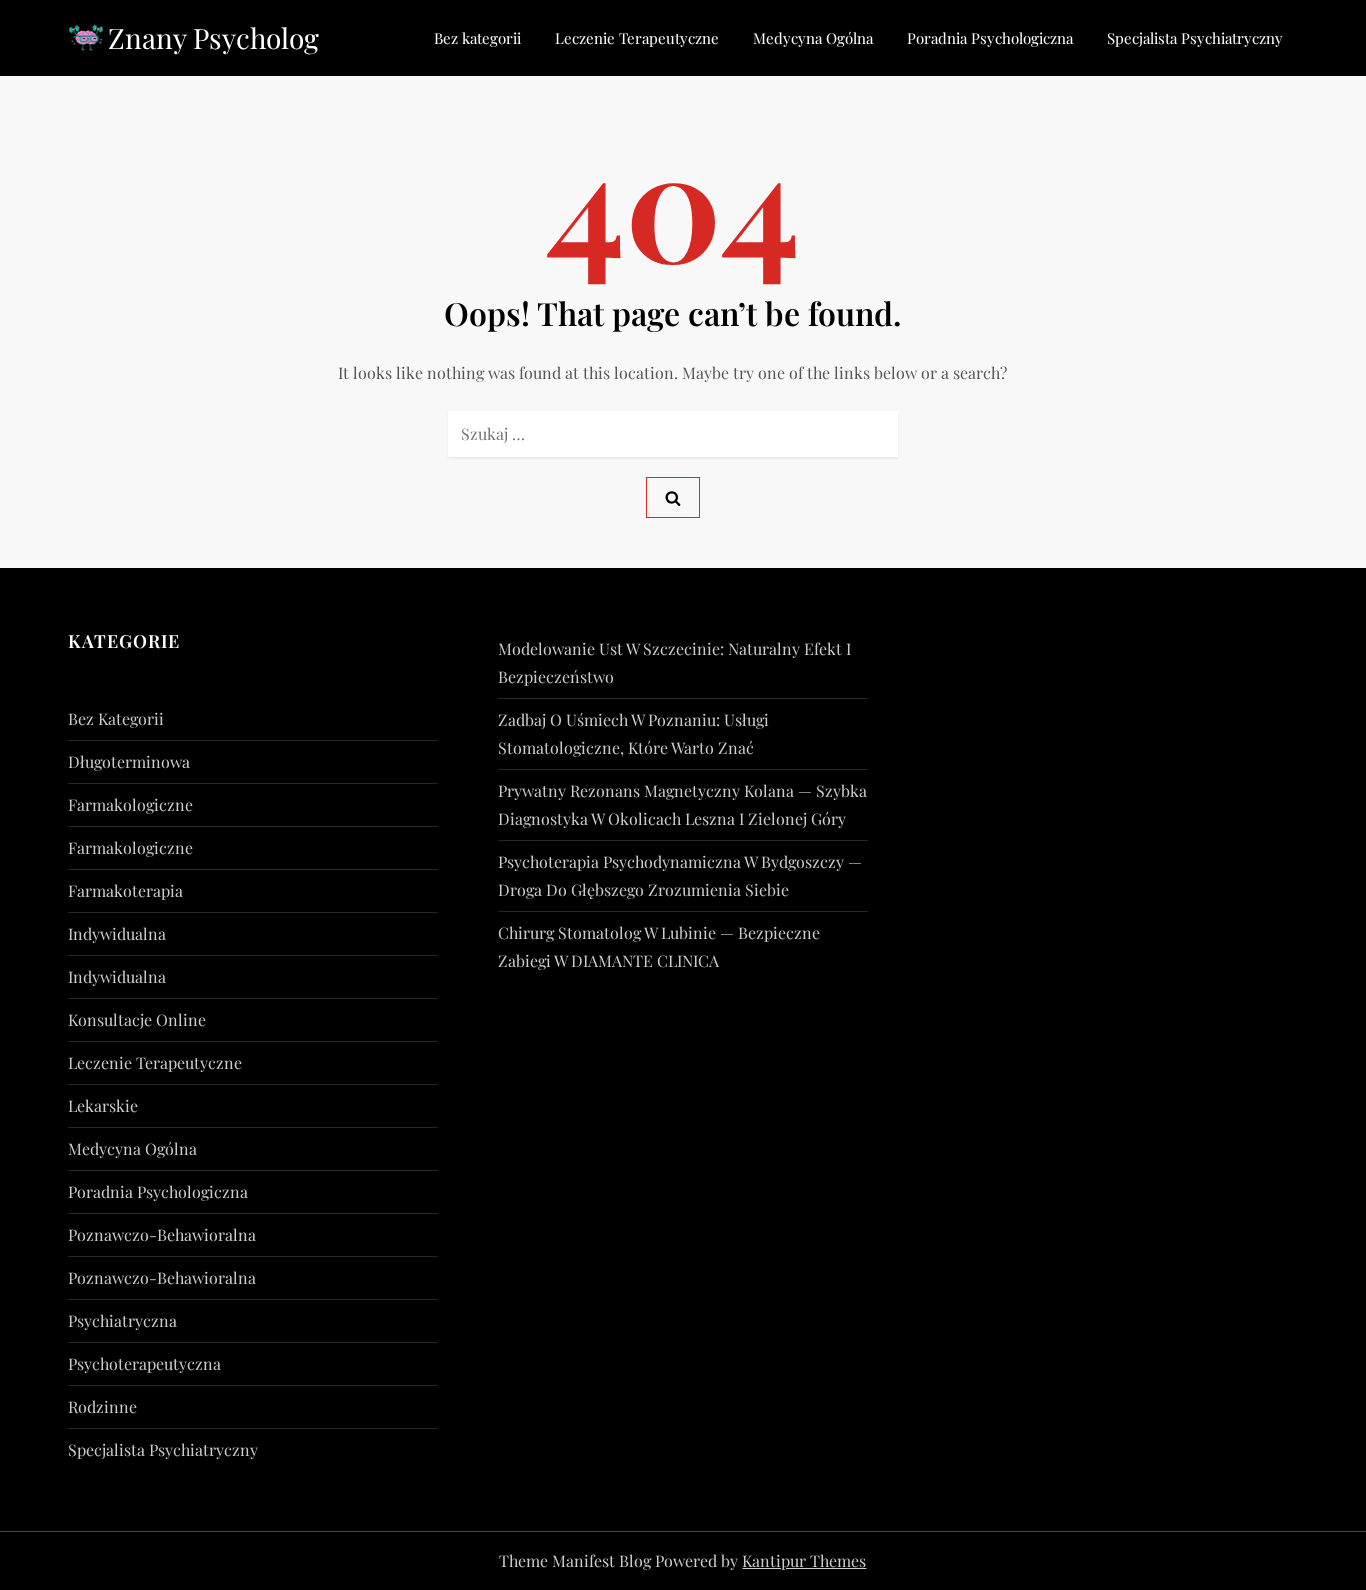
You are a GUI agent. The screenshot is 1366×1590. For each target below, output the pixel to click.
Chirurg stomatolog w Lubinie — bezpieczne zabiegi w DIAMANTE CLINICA (659, 946)
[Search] (673, 497)
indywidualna (117, 933)
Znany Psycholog (213, 37)
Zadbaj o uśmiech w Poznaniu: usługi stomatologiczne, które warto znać (633, 733)
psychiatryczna (122, 1320)
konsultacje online (137, 1019)
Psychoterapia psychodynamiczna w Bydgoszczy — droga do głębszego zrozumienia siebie (680, 875)
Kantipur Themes (804, 1560)
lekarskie (103, 1105)
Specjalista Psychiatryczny (1195, 38)
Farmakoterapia (125, 890)
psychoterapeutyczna (144, 1363)
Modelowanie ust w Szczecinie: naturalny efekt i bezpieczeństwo (674, 662)
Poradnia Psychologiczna (990, 38)
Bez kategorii (477, 38)
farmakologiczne (130, 804)
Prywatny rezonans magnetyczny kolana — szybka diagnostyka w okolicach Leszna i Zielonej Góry (682, 804)
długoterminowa (129, 761)
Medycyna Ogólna (813, 38)
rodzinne (102, 1406)
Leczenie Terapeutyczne (637, 38)
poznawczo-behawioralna (162, 1234)
